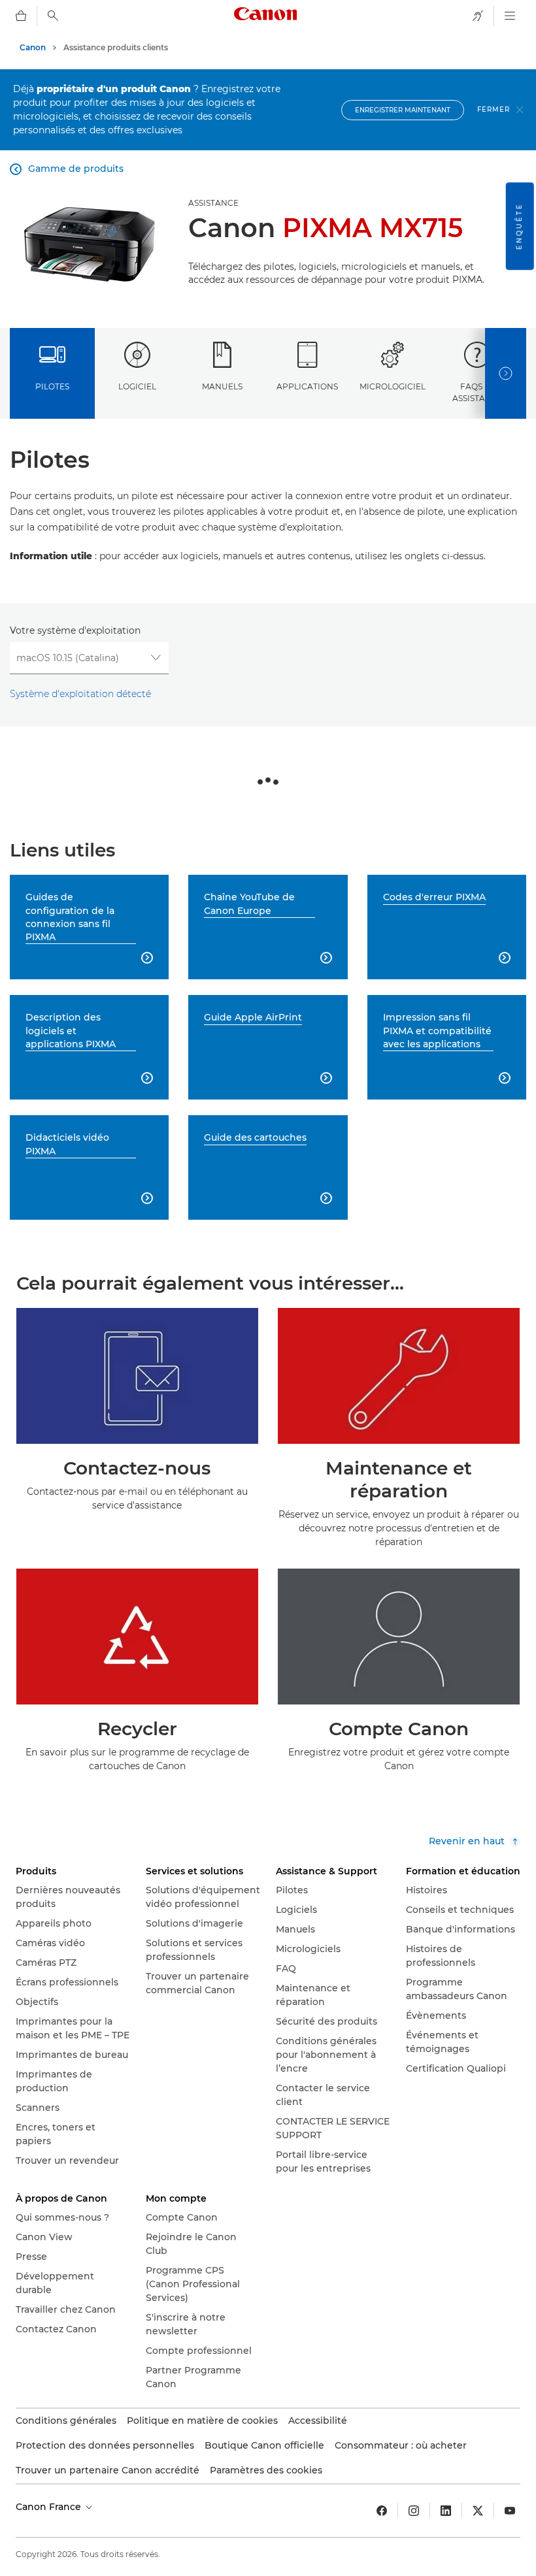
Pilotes (52, 386)
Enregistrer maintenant (403, 110)
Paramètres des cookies (266, 2470)
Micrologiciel (393, 386)
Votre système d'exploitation (75, 630)
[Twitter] (478, 2511)
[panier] (21, 16)
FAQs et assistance (477, 392)
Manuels (222, 386)
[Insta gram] (414, 2511)
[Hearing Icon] (478, 16)
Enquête (519, 226)
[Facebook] (382, 2511)
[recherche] (53, 16)
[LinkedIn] (446, 2511)
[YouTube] (510, 2511)
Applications (307, 386)
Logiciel (137, 386)
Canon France (50, 2507)
